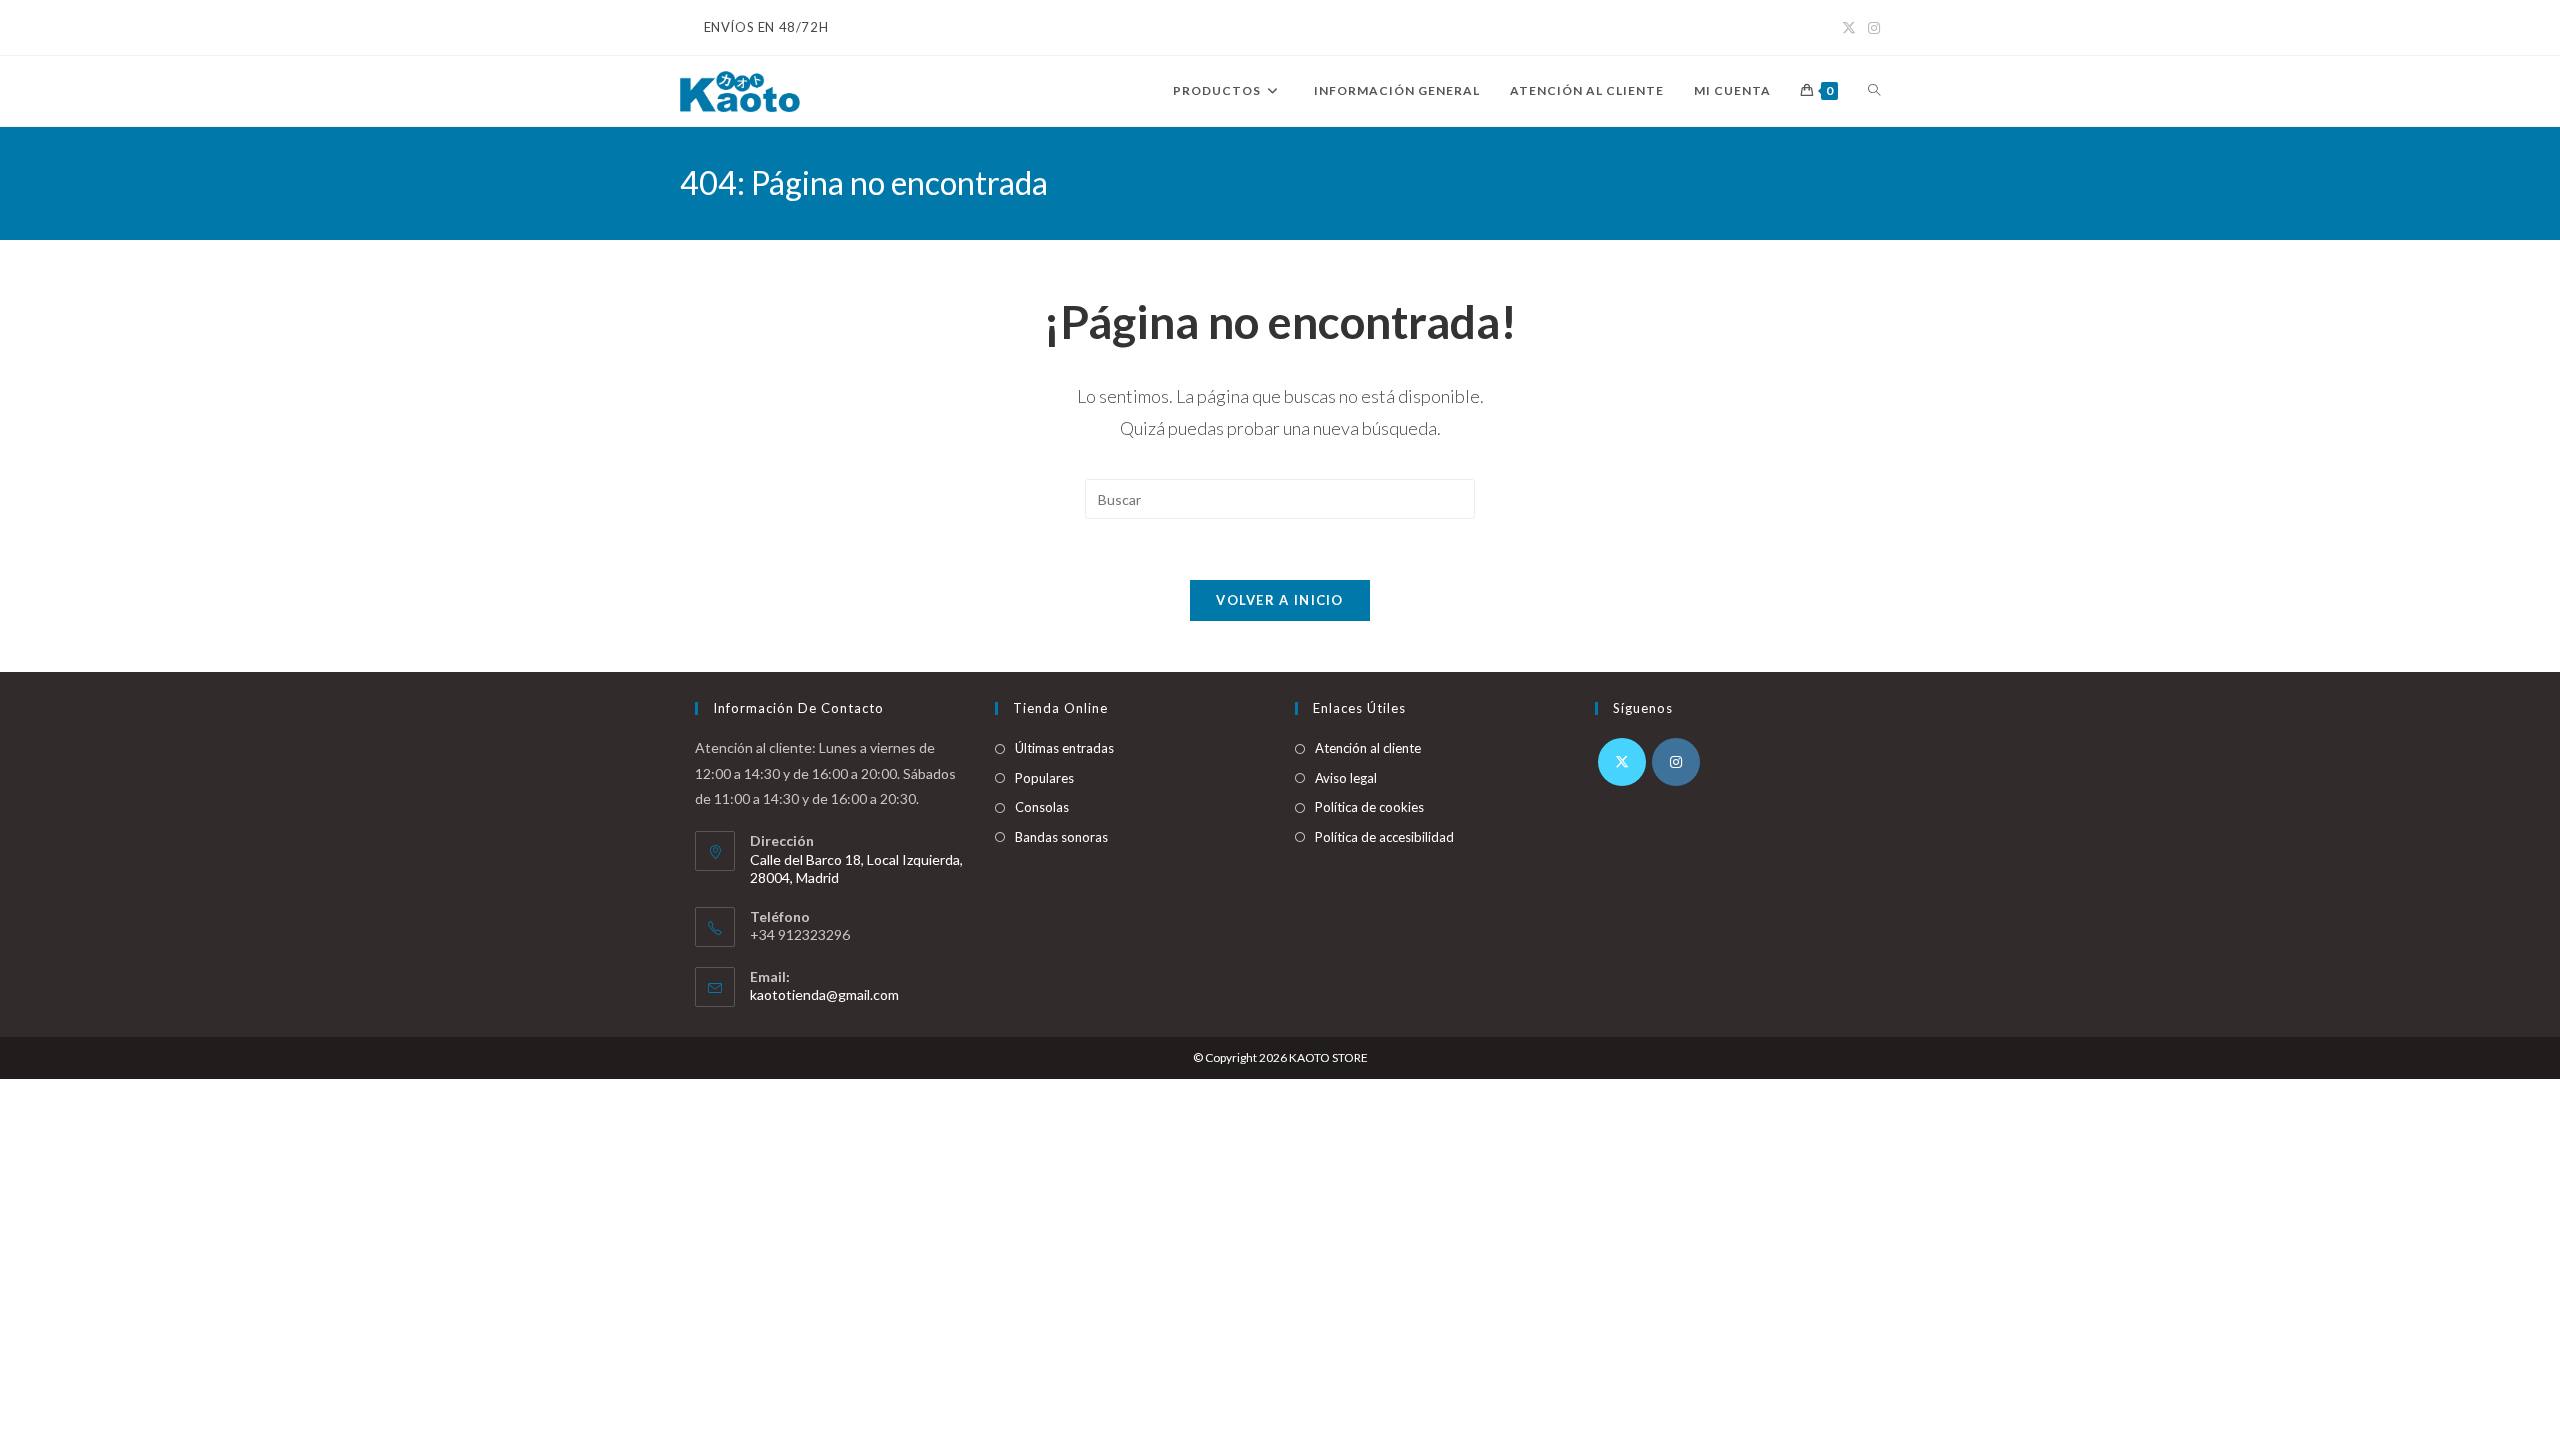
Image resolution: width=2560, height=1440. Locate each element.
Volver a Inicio (1280, 600)
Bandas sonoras (1061, 837)
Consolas (1042, 807)
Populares (1044, 778)
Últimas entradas (1064, 748)
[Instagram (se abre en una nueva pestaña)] (1871, 28)
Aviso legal (1346, 778)
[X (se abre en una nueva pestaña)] (1849, 28)
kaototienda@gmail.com (824, 994)
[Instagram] (1676, 762)
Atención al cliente (1368, 748)
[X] (1622, 762)
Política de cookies (1369, 807)
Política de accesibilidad (1384, 837)
